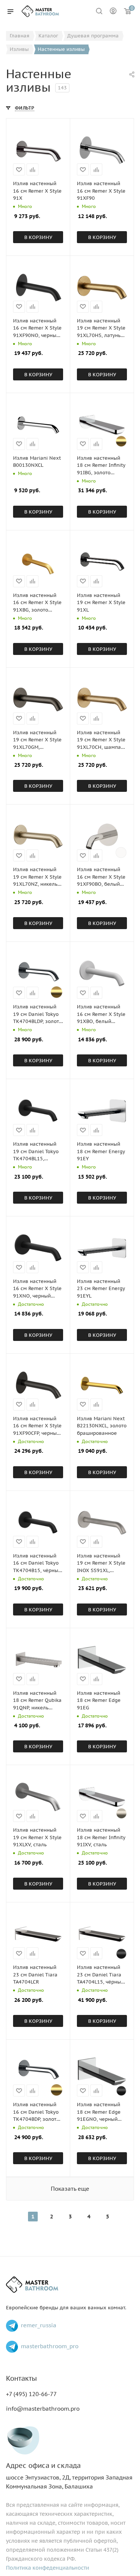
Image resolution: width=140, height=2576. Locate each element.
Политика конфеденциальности (48, 2568)
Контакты (21, 2378)
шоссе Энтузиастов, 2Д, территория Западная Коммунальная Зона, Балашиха (69, 2476)
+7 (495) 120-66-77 (31, 2394)
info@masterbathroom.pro (43, 2409)
